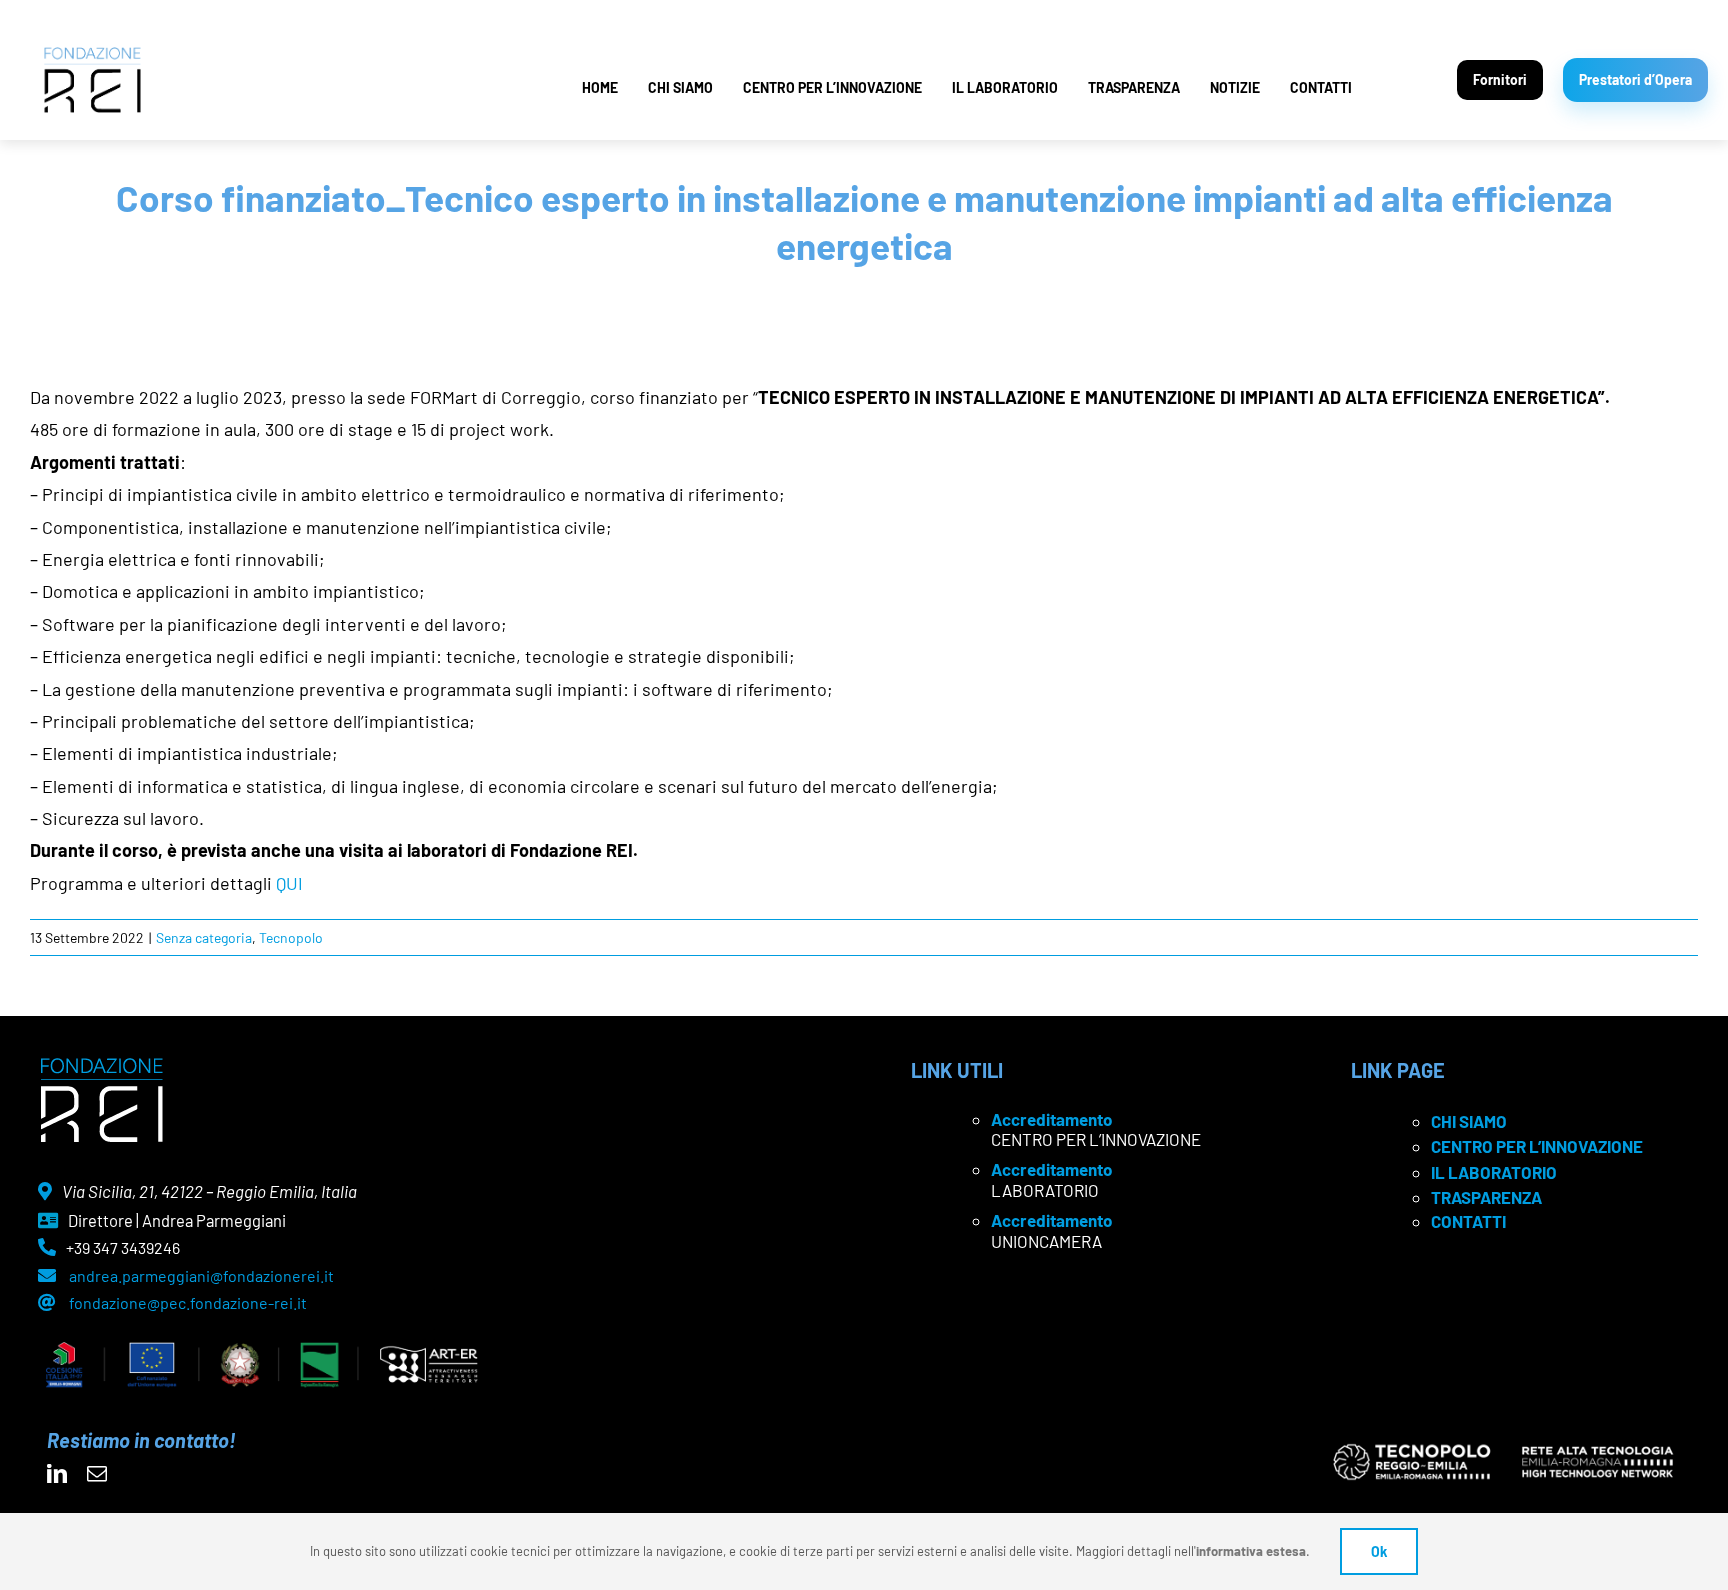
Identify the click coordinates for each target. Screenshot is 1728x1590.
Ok (1379, 1551)
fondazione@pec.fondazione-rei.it (188, 1302)
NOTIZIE (1235, 87)
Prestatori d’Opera (1635, 79)
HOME (600, 87)
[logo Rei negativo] (101, 1065)
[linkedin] (57, 1474)
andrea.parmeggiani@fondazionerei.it (201, 1275)
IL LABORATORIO (1005, 87)
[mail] (97, 1474)
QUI (289, 883)
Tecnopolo (291, 937)
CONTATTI (1321, 87)
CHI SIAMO (680, 87)
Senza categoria (204, 937)
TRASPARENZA (1134, 87)
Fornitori (1500, 79)
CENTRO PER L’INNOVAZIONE (832, 87)
